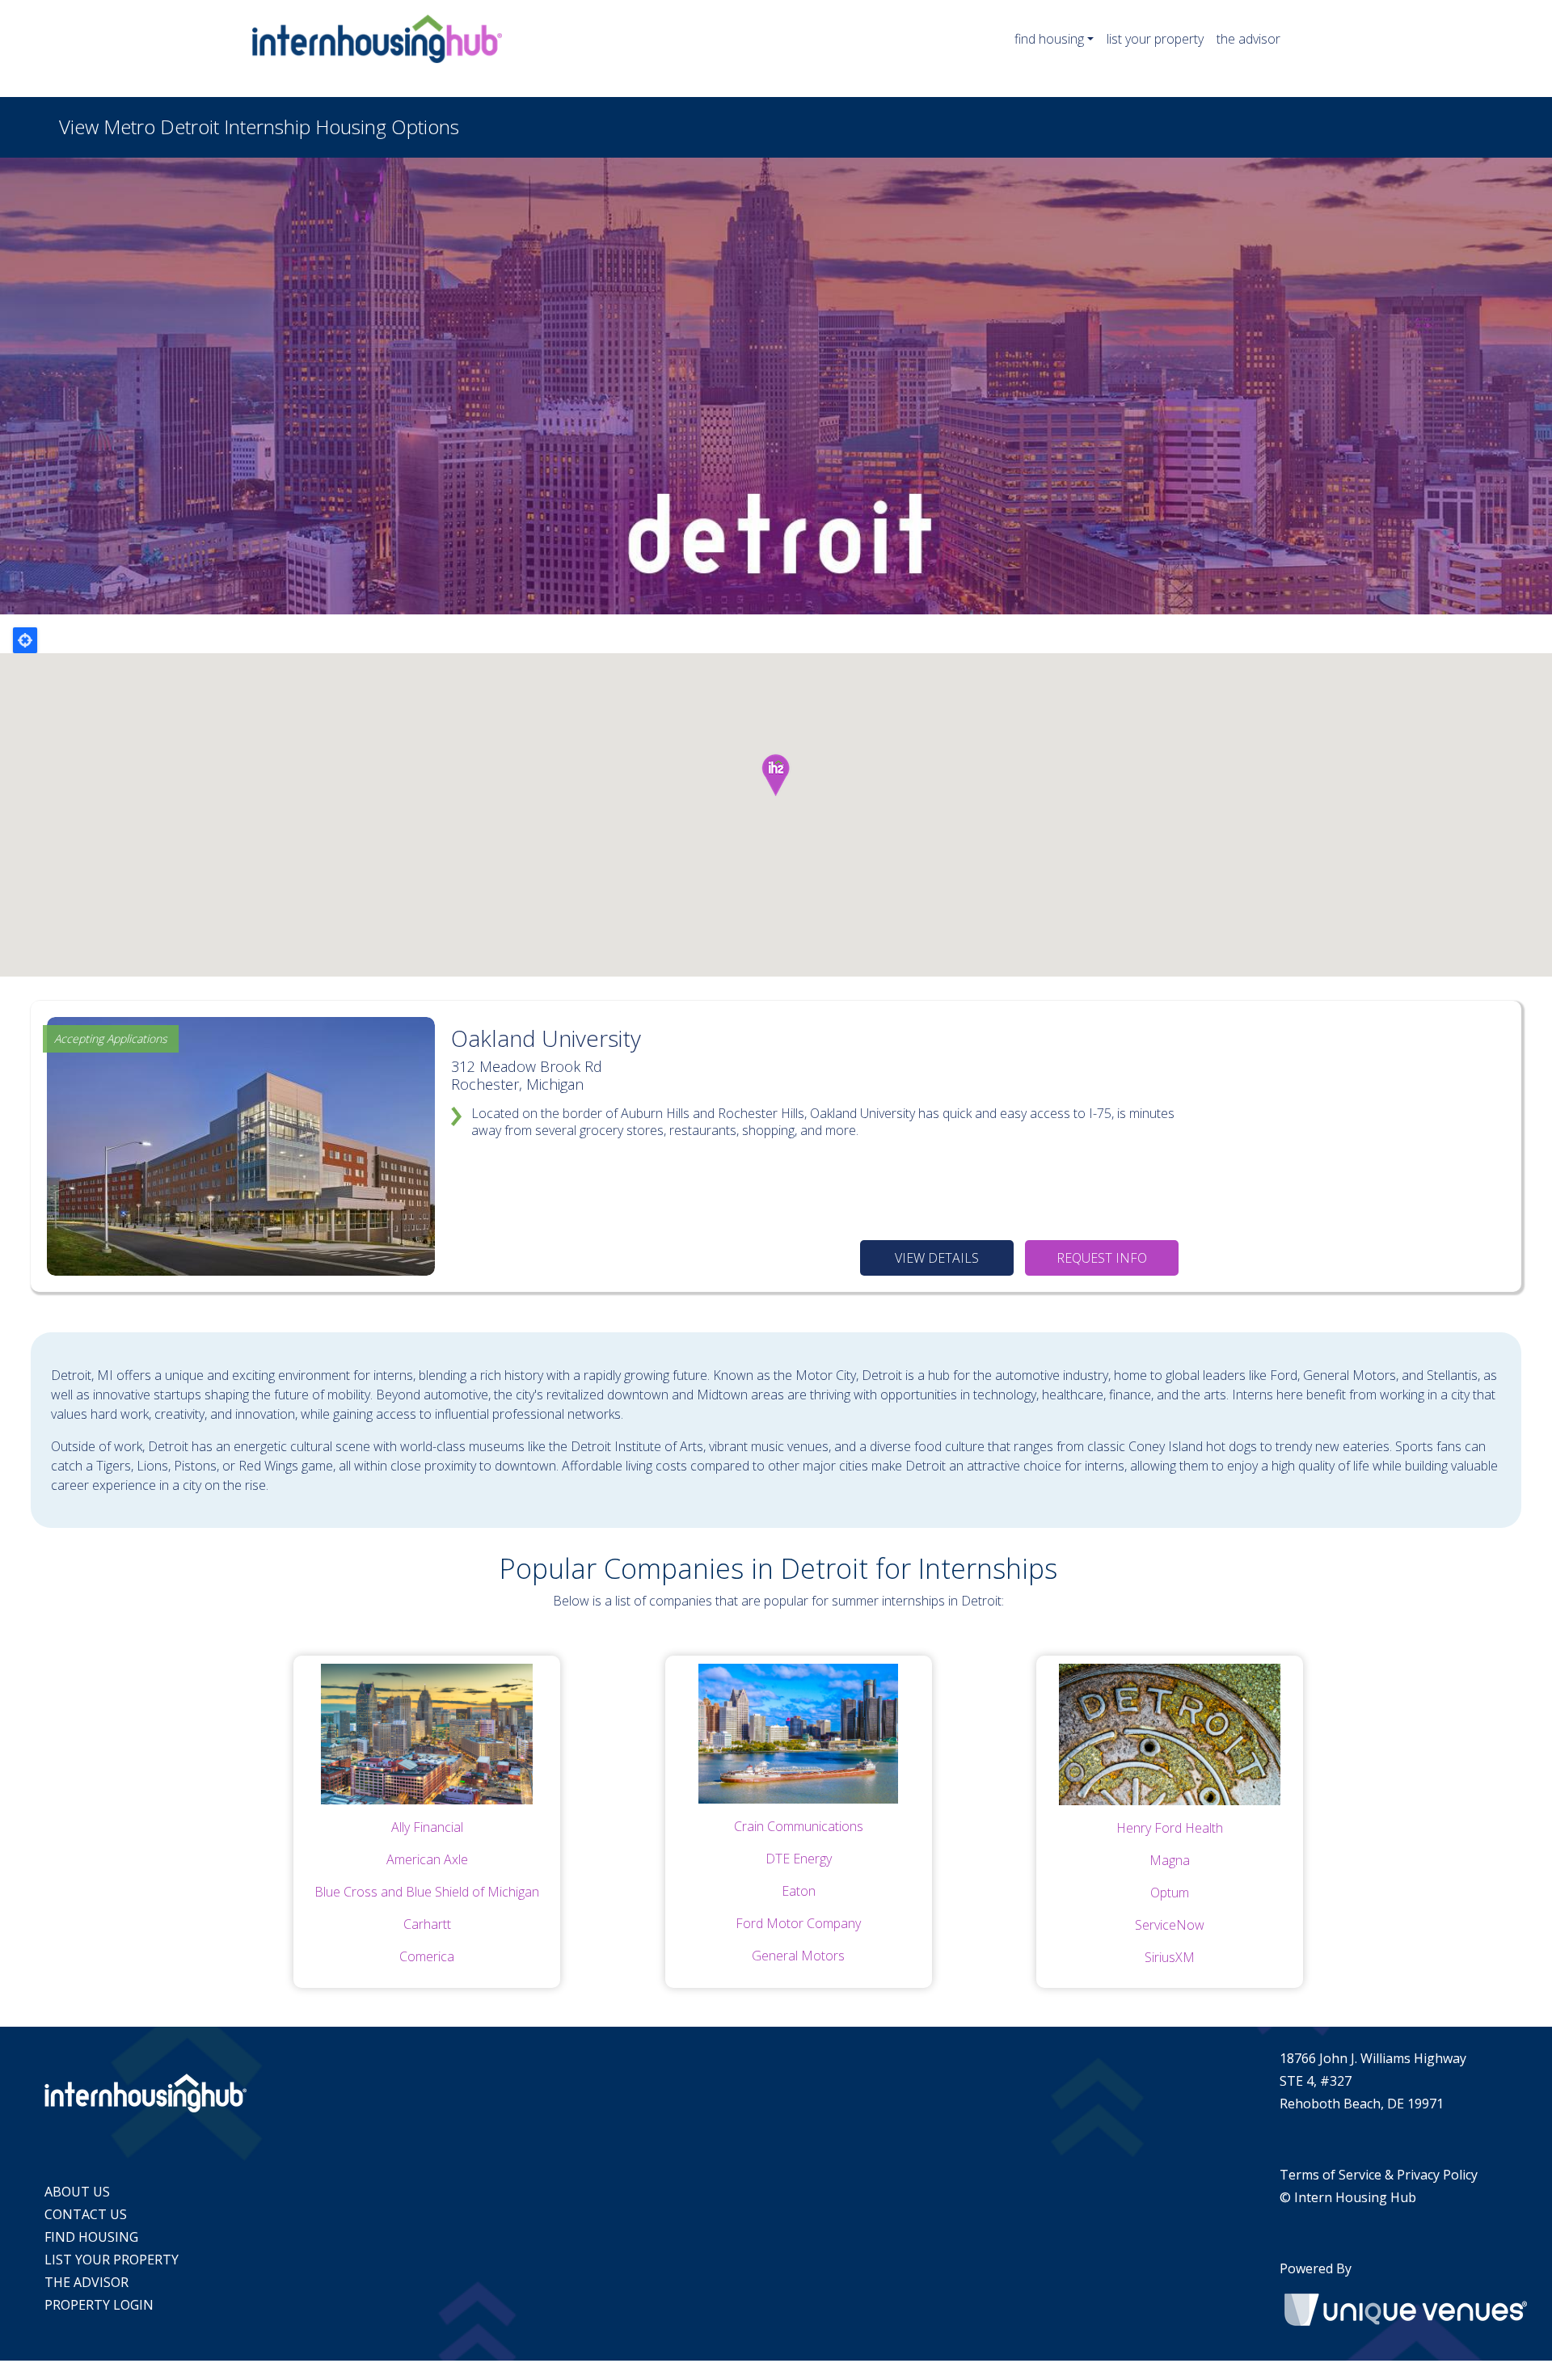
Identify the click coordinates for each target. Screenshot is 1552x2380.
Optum (1170, 1893)
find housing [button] (1049, 39)
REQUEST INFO (1102, 1258)
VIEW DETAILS (937, 1258)
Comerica (427, 1956)
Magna (1170, 1860)
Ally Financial (427, 1827)
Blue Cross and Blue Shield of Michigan (427, 1892)
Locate (25, 640)
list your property (1155, 39)
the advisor (1248, 39)
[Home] (384, 39)
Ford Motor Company (798, 1923)
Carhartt (427, 1924)
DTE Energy (799, 1859)
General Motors (798, 1956)
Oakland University (546, 1038)
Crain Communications (799, 1826)
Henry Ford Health (1170, 1828)
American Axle (427, 1859)
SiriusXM (1170, 1957)
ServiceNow (1170, 1925)
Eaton (799, 1891)
